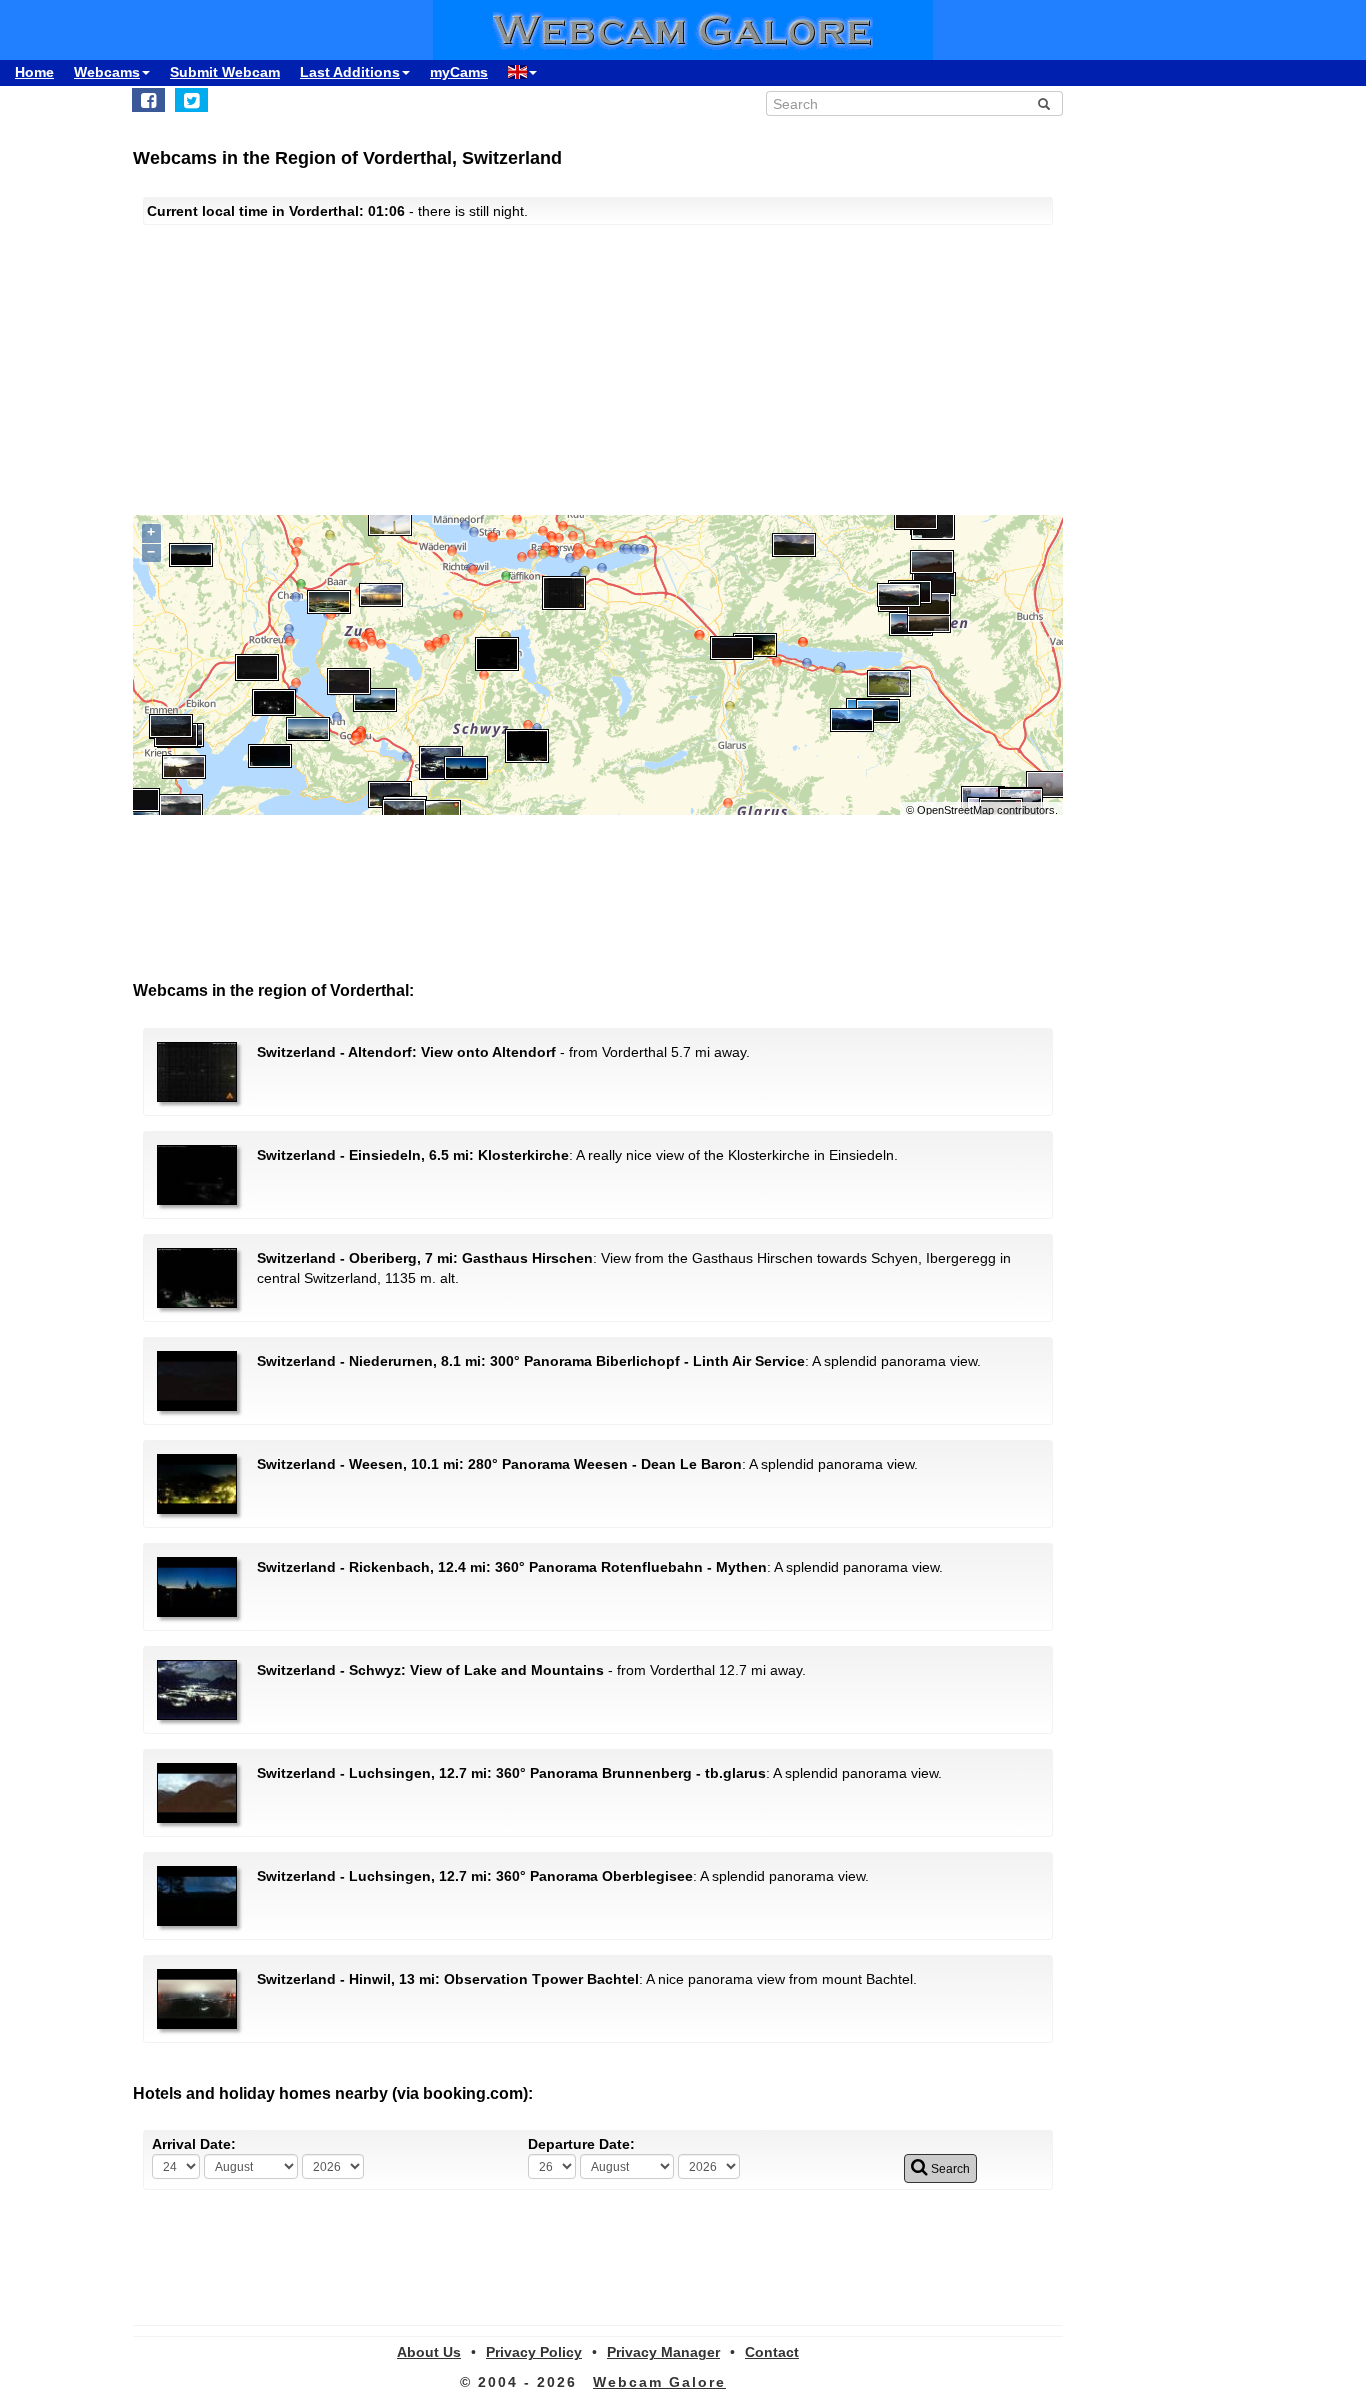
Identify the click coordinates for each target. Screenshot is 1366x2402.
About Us (429, 2352)
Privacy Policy (534, 2352)
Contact (772, 2352)
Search (949, 2169)
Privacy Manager (663, 2352)
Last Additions (350, 72)
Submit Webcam (225, 72)
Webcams (107, 72)
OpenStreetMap (955, 810)
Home (34, 72)
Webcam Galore (659, 2382)
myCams (459, 72)
